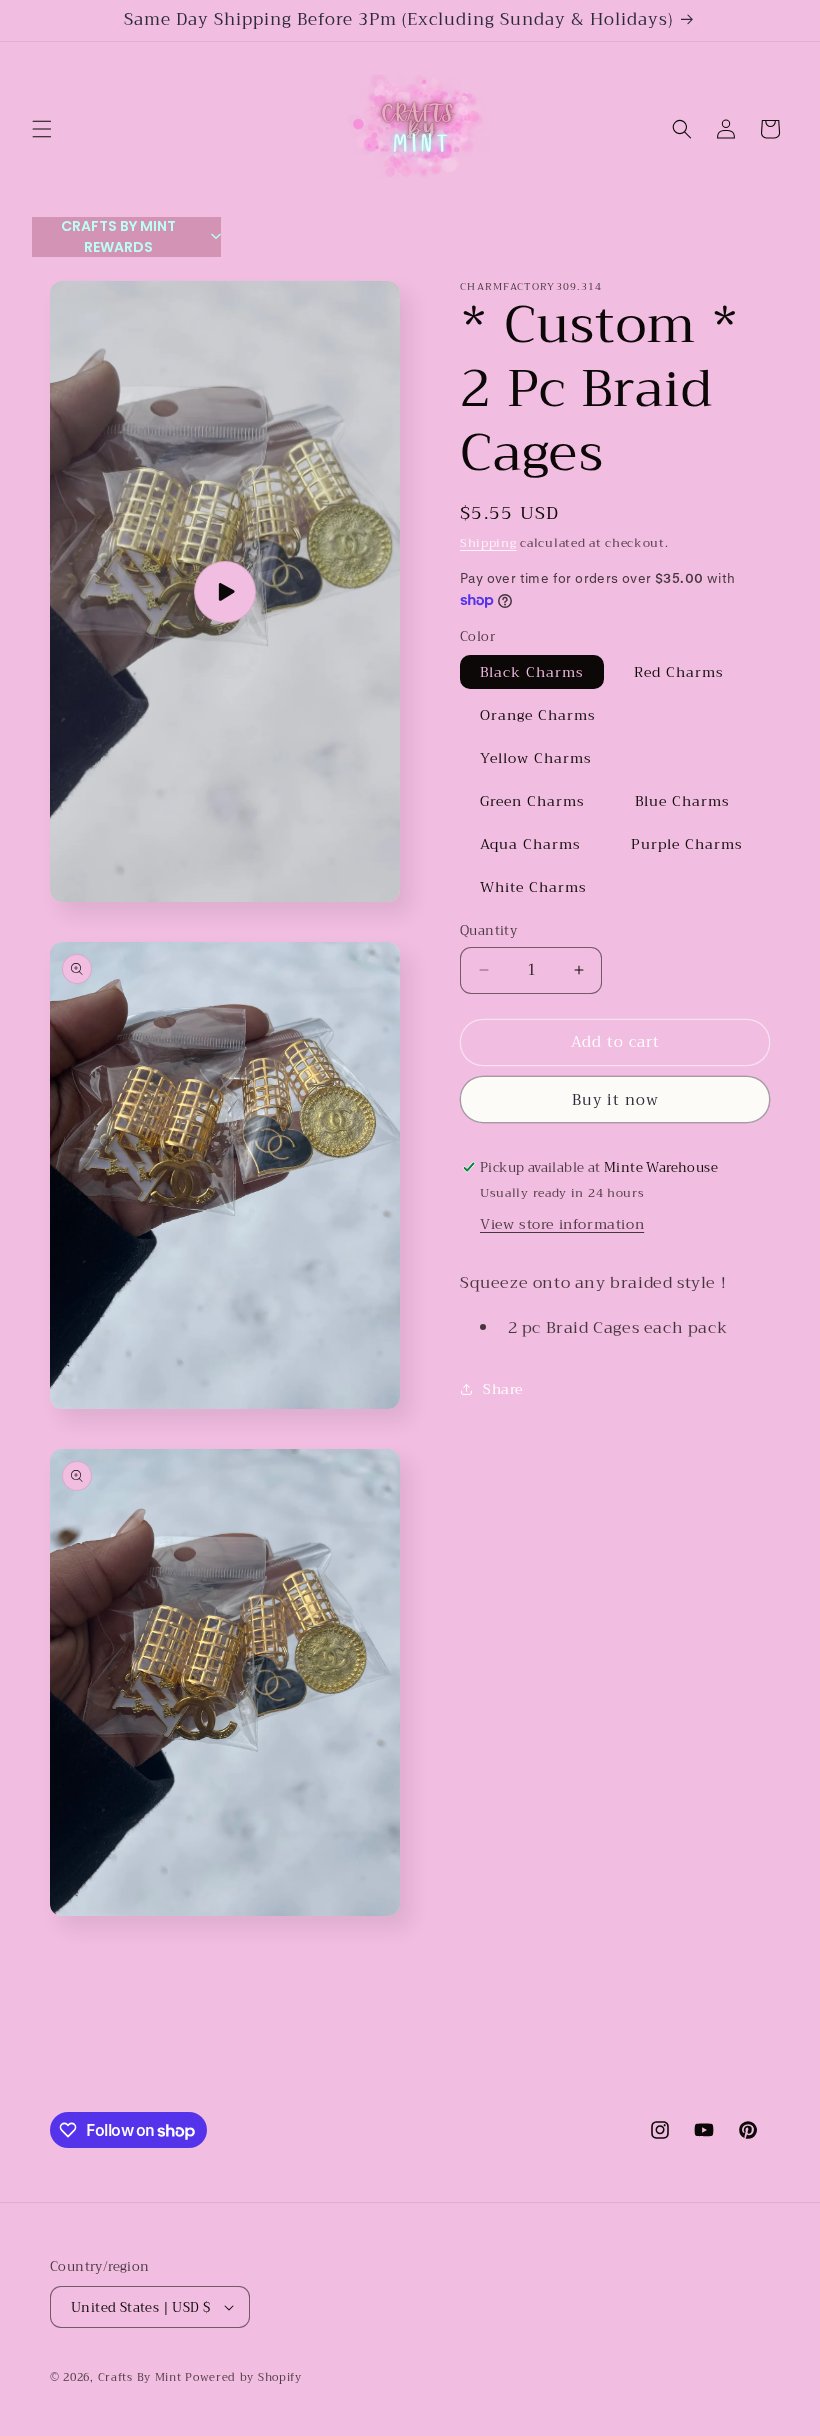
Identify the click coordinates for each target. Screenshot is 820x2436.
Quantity (488, 931)
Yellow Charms (536, 758)
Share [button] (503, 1389)
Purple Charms (687, 844)
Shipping (488, 543)
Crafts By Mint (140, 2377)
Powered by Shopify (243, 2377)
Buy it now (615, 1100)
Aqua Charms (530, 844)
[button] (42, 129)
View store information (562, 1224)
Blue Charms (682, 801)
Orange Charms (538, 715)
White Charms (533, 887)
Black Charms (532, 672)
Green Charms (532, 801)
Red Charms (679, 672)
